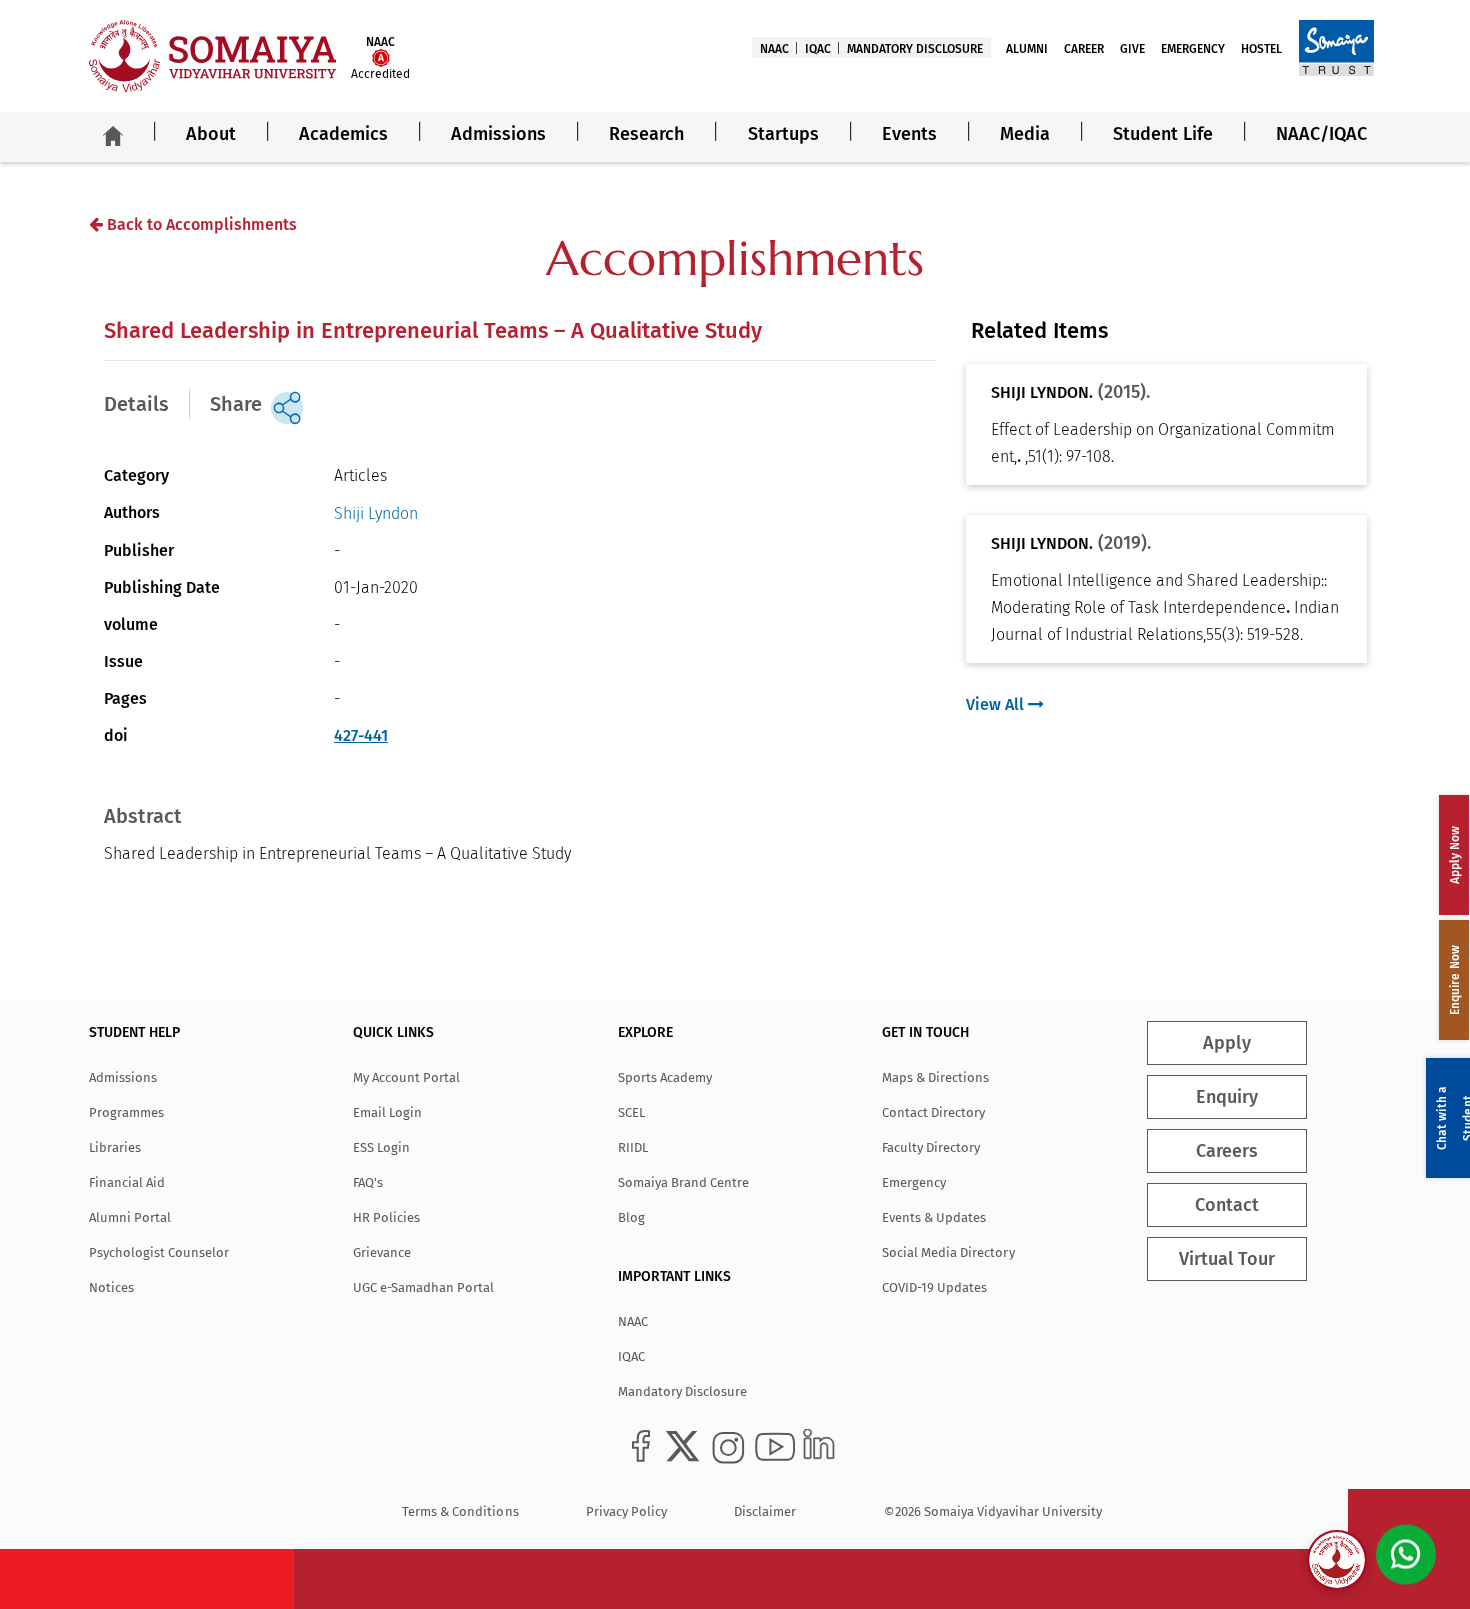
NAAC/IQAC (1321, 134)
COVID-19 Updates (934, 1287)
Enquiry (1227, 1097)
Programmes (126, 1112)
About (211, 134)
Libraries (115, 1147)
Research (646, 134)
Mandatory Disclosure (915, 49)
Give (1132, 49)
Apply (1226, 1043)
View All (997, 704)
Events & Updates (934, 1217)
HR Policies (386, 1217)
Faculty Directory (931, 1147)
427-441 (361, 735)
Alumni (1027, 49)
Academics (343, 134)
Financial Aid (127, 1182)
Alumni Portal (130, 1217)
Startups (783, 134)
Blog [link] (631, 1217)
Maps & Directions (935, 1077)
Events (909, 134)
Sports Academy (665, 1077)
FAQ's (368, 1182)
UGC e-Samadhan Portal (423, 1287)
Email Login (387, 1112)
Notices (111, 1287)
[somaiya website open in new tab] (1336, 47)
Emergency (1193, 49)
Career (1084, 49)
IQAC (818, 49)
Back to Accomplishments (200, 224)
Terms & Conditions (460, 1511)
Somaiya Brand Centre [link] (683, 1182)
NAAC (774, 49)
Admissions (498, 134)
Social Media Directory (948, 1252)
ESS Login (381, 1147)
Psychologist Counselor (159, 1252)
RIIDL (633, 1147)
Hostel (1261, 49)
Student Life (1163, 134)
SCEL (631, 1112)
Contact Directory (933, 1112)
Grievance (382, 1252)
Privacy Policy (626, 1511)
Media (1025, 134)
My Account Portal (406, 1077)
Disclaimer (765, 1511)
